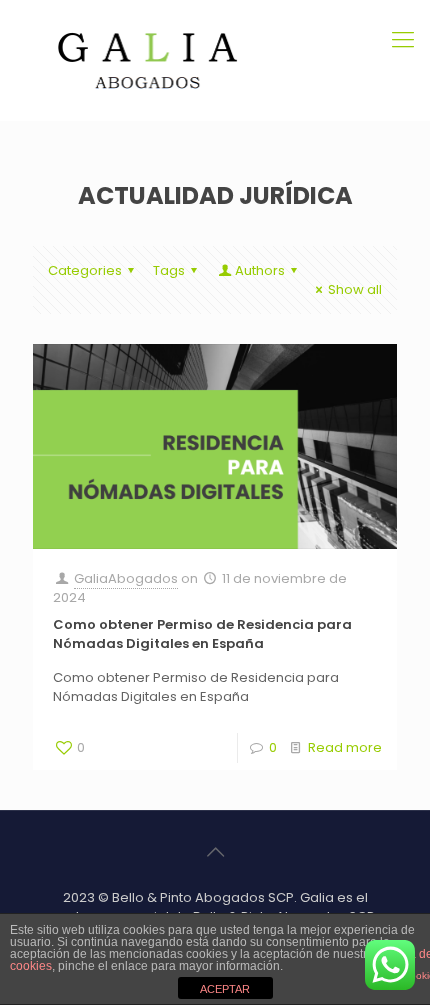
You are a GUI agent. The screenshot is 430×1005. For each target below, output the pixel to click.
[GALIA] (215, 60)
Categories (85, 270)
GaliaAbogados (126, 578)
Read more (345, 747)
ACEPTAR (225, 989)
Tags (169, 270)
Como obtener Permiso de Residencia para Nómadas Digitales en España (202, 634)
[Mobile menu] (403, 40)
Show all (355, 289)
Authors (260, 270)
